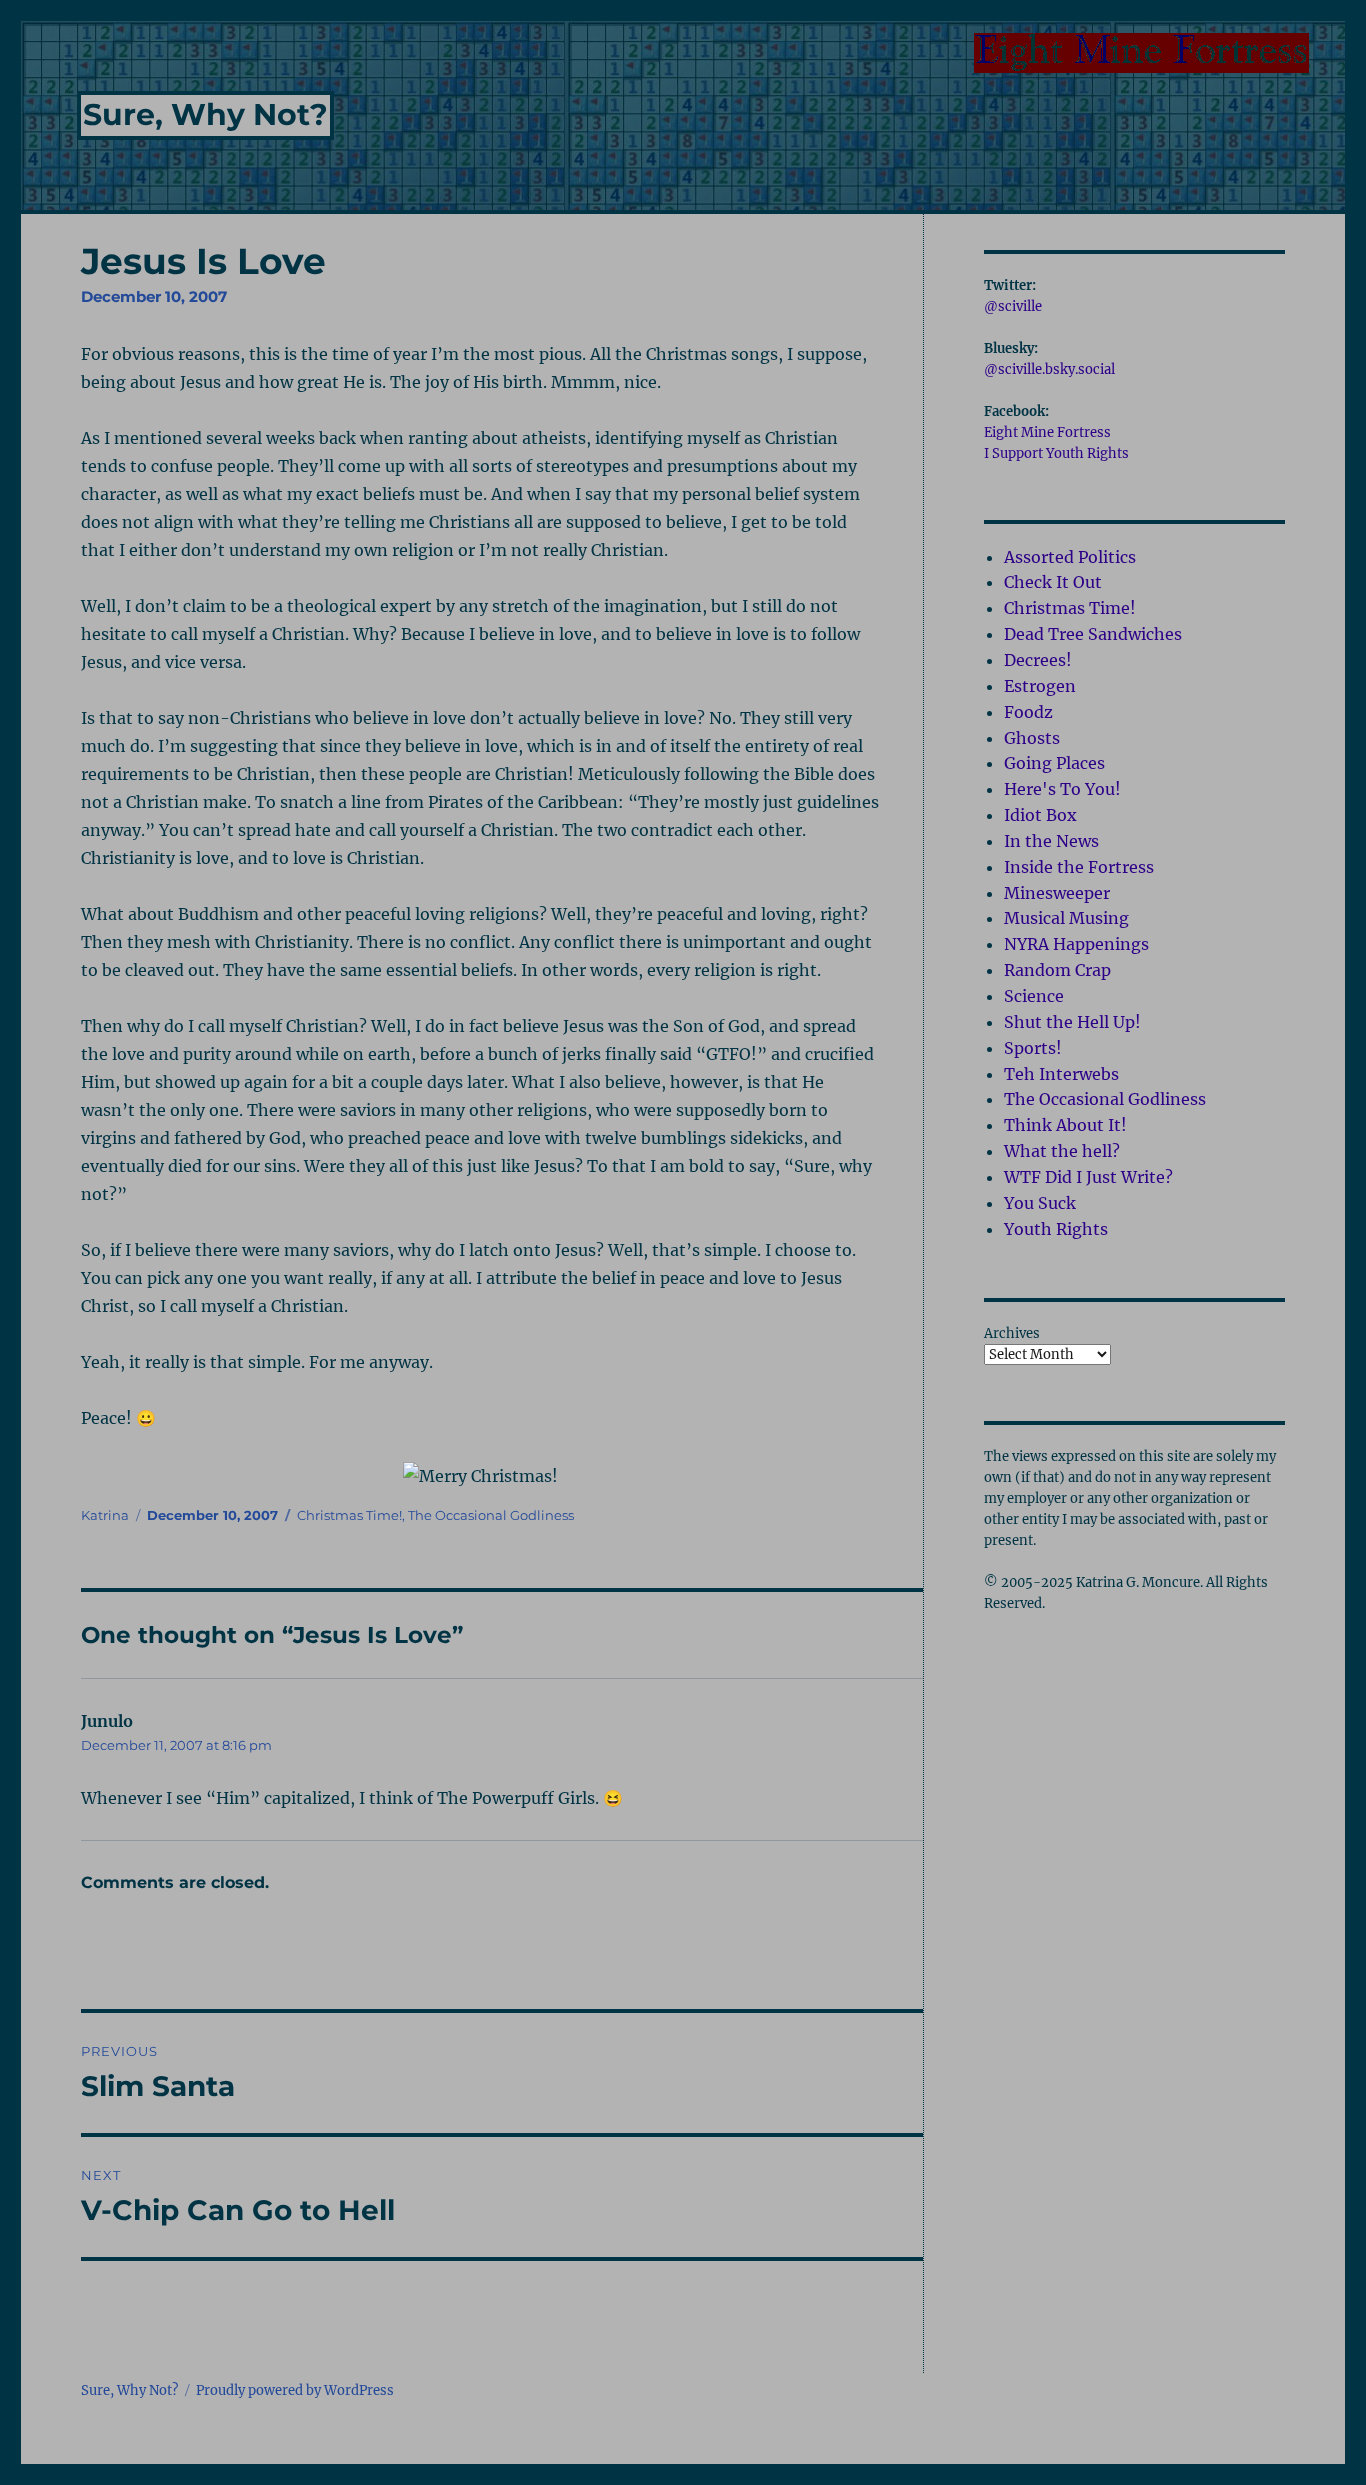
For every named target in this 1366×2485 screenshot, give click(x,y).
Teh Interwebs (1061, 1074)
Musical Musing (1066, 918)
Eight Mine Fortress (1047, 432)
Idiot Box (1040, 815)
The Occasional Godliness (491, 1515)
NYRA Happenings (1076, 944)
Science (1034, 996)
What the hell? (1062, 1151)
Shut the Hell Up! (1072, 1022)
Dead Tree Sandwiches (1093, 634)
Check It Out (1053, 582)
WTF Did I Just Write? (1088, 1177)
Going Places (1054, 763)
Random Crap (1057, 970)
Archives (1012, 1333)
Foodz (1028, 712)
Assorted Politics (1070, 557)
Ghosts (1032, 738)
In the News (1051, 841)
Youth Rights (1056, 1229)
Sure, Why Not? (205, 114)
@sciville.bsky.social (1049, 369)
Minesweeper (1057, 893)
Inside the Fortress (1079, 867)
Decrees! (1038, 660)
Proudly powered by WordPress (295, 2390)
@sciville (1013, 306)
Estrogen (1040, 686)
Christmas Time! (349, 1515)
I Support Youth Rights (1056, 453)
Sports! (1033, 1048)
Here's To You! (1062, 789)
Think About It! (1065, 1125)
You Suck (1040, 1203)
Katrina (105, 1515)
